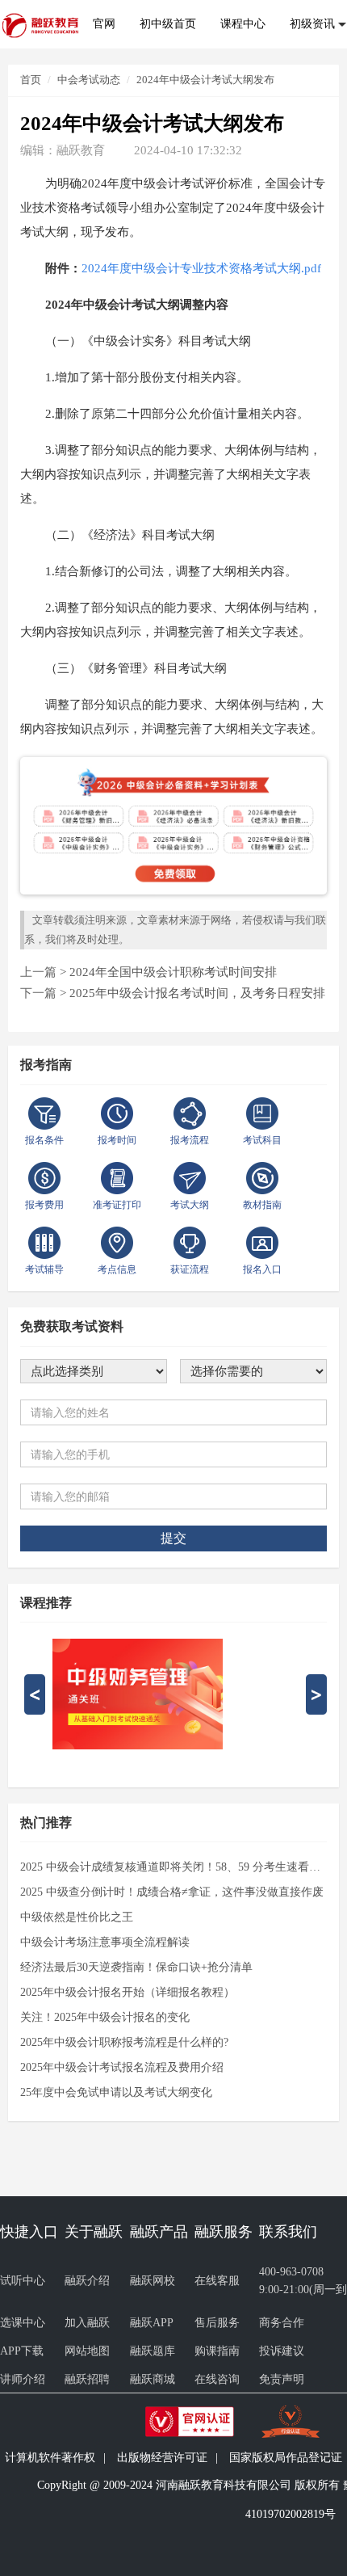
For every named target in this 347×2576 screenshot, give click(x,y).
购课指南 (217, 2351)
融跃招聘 (87, 2379)
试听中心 (23, 2281)
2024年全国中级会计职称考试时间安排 (173, 972)
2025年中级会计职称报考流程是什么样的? (124, 2042)
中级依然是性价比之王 (77, 1917)
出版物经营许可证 (162, 2458)
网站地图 (87, 2351)
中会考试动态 (89, 80)
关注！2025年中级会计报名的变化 (105, 2017)
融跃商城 (153, 2379)
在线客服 (217, 2281)
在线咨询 (217, 2379)
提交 (173, 1538)
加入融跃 (87, 2323)
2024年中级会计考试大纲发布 (205, 80)
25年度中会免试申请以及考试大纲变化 (116, 2092)
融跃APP (152, 2323)
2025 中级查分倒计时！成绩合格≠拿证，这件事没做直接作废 (172, 1892)
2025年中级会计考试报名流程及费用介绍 (122, 2067)
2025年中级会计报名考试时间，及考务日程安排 (197, 993)
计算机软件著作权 (50, 2458)
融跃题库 (153, 2351)
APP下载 (22, 2351)
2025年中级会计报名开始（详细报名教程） (128, 1992)
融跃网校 (153, 2281)
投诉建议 (282, 2351)
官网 (104, 24)
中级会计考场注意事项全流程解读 (105, 1942)
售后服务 (217, 2323)
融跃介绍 (87, 2281)
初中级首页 (168, 24)
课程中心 (243, 24)
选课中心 (23, 2323)
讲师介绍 (23, 2379)
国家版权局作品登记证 (286, 2458)
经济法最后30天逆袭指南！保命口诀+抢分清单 (136, 1967)
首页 (31, 80)
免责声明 (282, 2379)
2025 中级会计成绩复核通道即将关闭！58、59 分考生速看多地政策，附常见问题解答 (173, 1867)
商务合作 (282, 2323)
